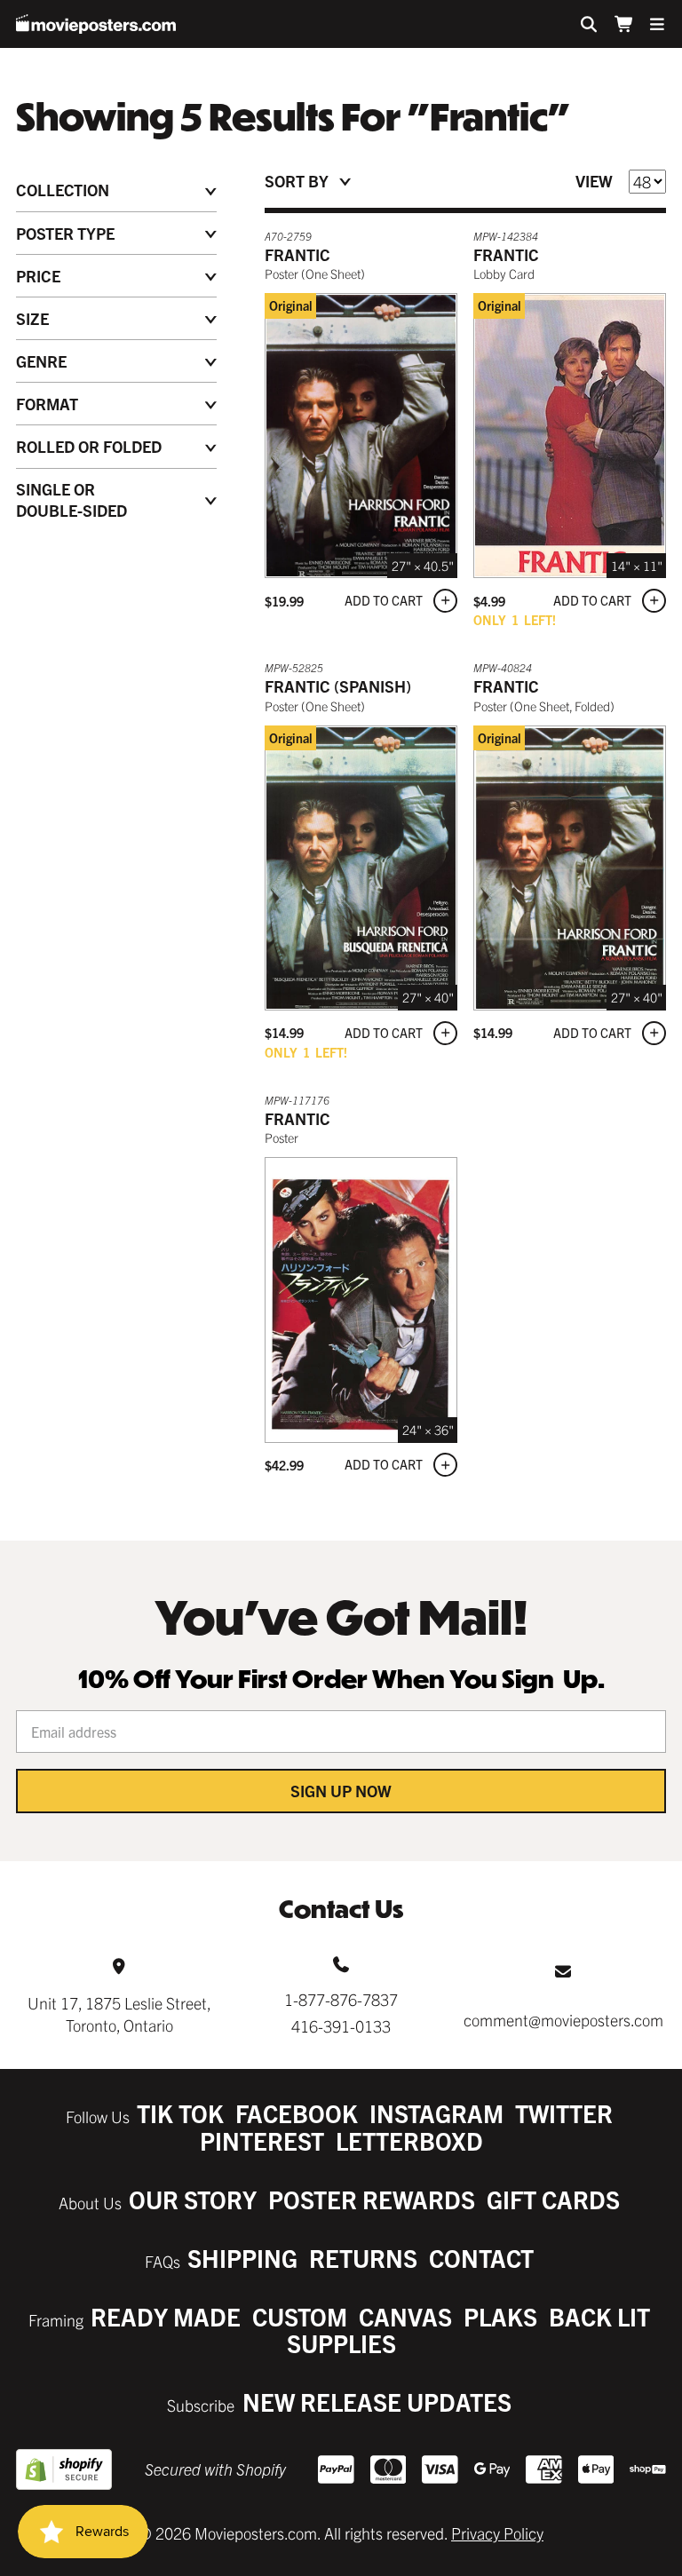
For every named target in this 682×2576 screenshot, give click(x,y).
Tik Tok (180, 2113)
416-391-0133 (341, 2026)
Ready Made (166, 2316)
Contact (481, 2258)
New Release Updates (377, 2402)
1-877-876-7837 (341, 1999)
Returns (363, 2258)
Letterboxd (409, 2140)
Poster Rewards (372, 2199)
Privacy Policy (497, 2533)
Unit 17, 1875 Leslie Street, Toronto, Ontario (119, 2014)
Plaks (500, 2316)
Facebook (297, 2113)
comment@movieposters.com (563, 2020)
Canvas (405, 2316)
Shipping (242, 2258)
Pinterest (262, 2140)
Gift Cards (553, 2199)
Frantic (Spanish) (338, 686)
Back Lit (599, 2316)
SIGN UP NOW (341, 1791)
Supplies (341, 2343)
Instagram (436, 2113)
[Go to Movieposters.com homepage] (96, 24)
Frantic (297, 254)
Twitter (564, 2113)
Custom (300, 2316)
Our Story (193, 2199)
